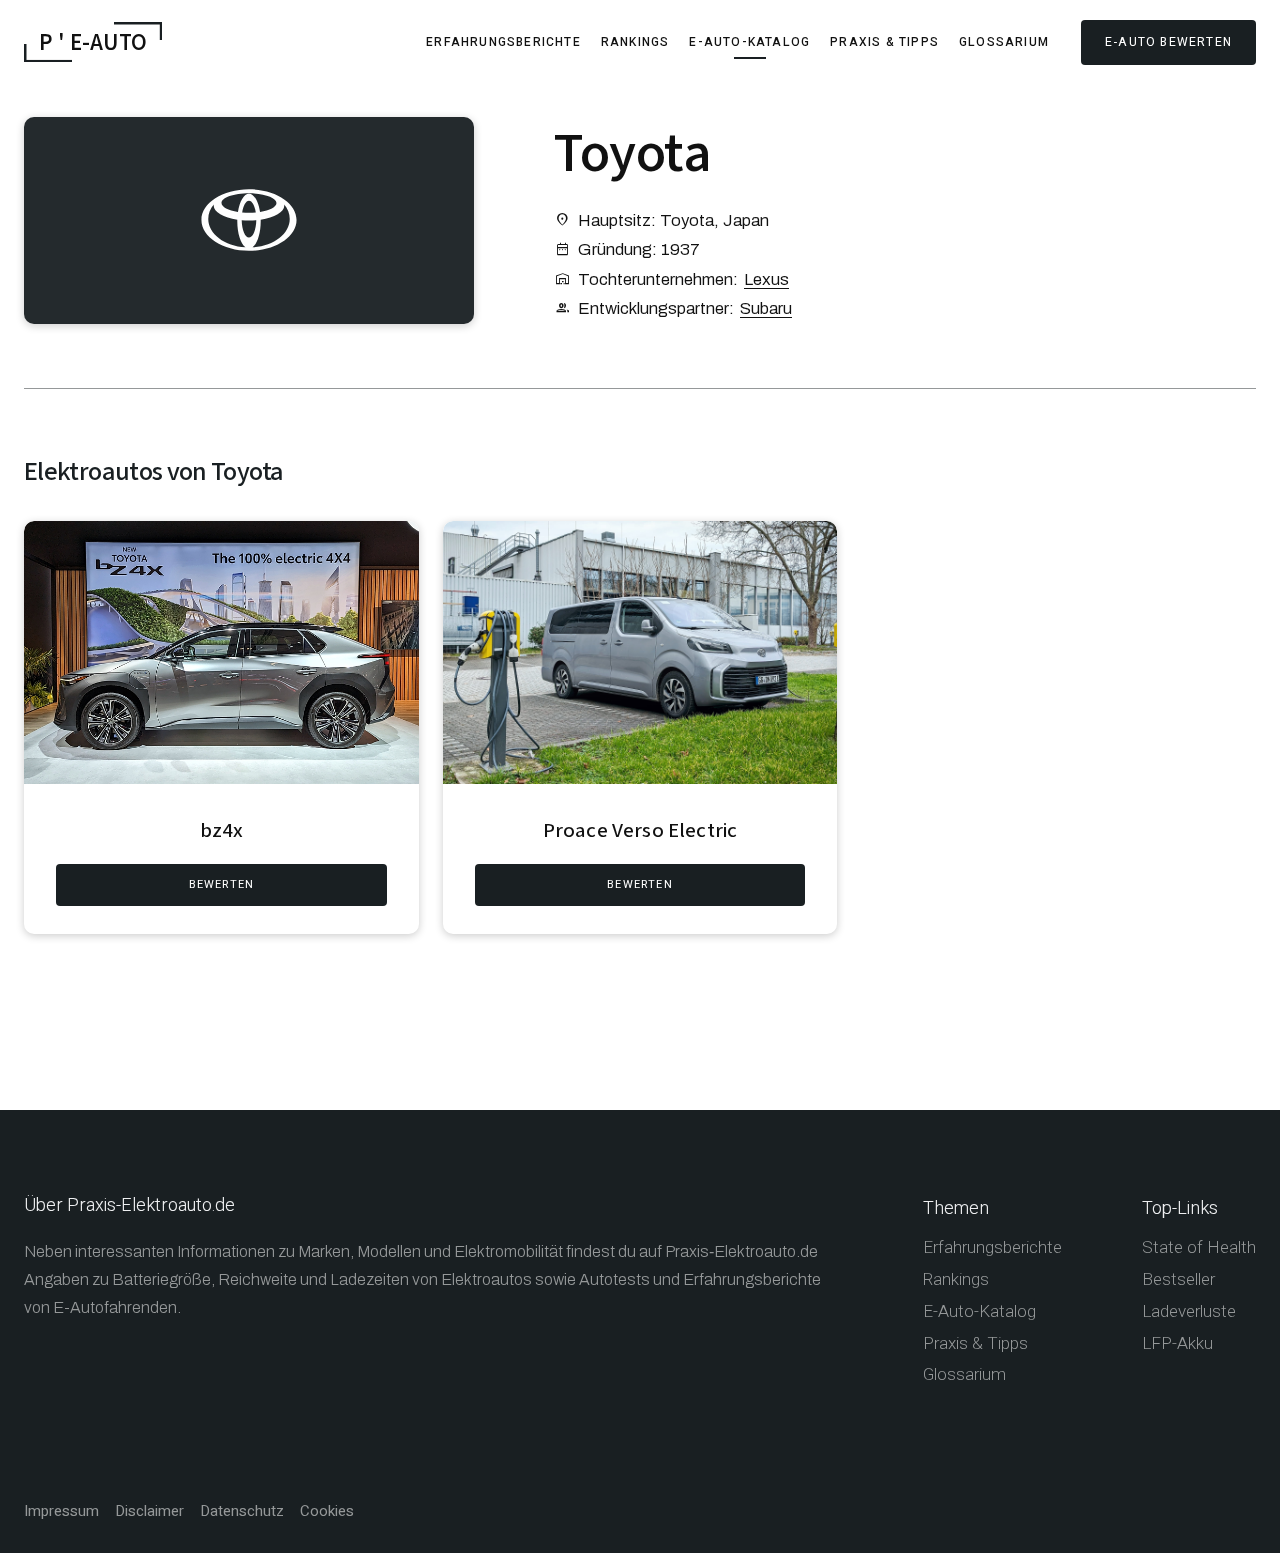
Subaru (766, 308)
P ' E (93, 42)
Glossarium (1004, 42)
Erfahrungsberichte (503, 42)
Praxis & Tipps (884, 42)
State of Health (1199, 1247)
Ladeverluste (1189, 1311)
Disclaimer (149, 1511)
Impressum (61, 1511)
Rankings (635, 42)
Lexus (766, 279)
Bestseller (1178, 1279)
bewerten (222, 884)
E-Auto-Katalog (749, 42)
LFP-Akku (1177, 1343)
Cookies (327, 1511)
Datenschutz (242, 1511)
